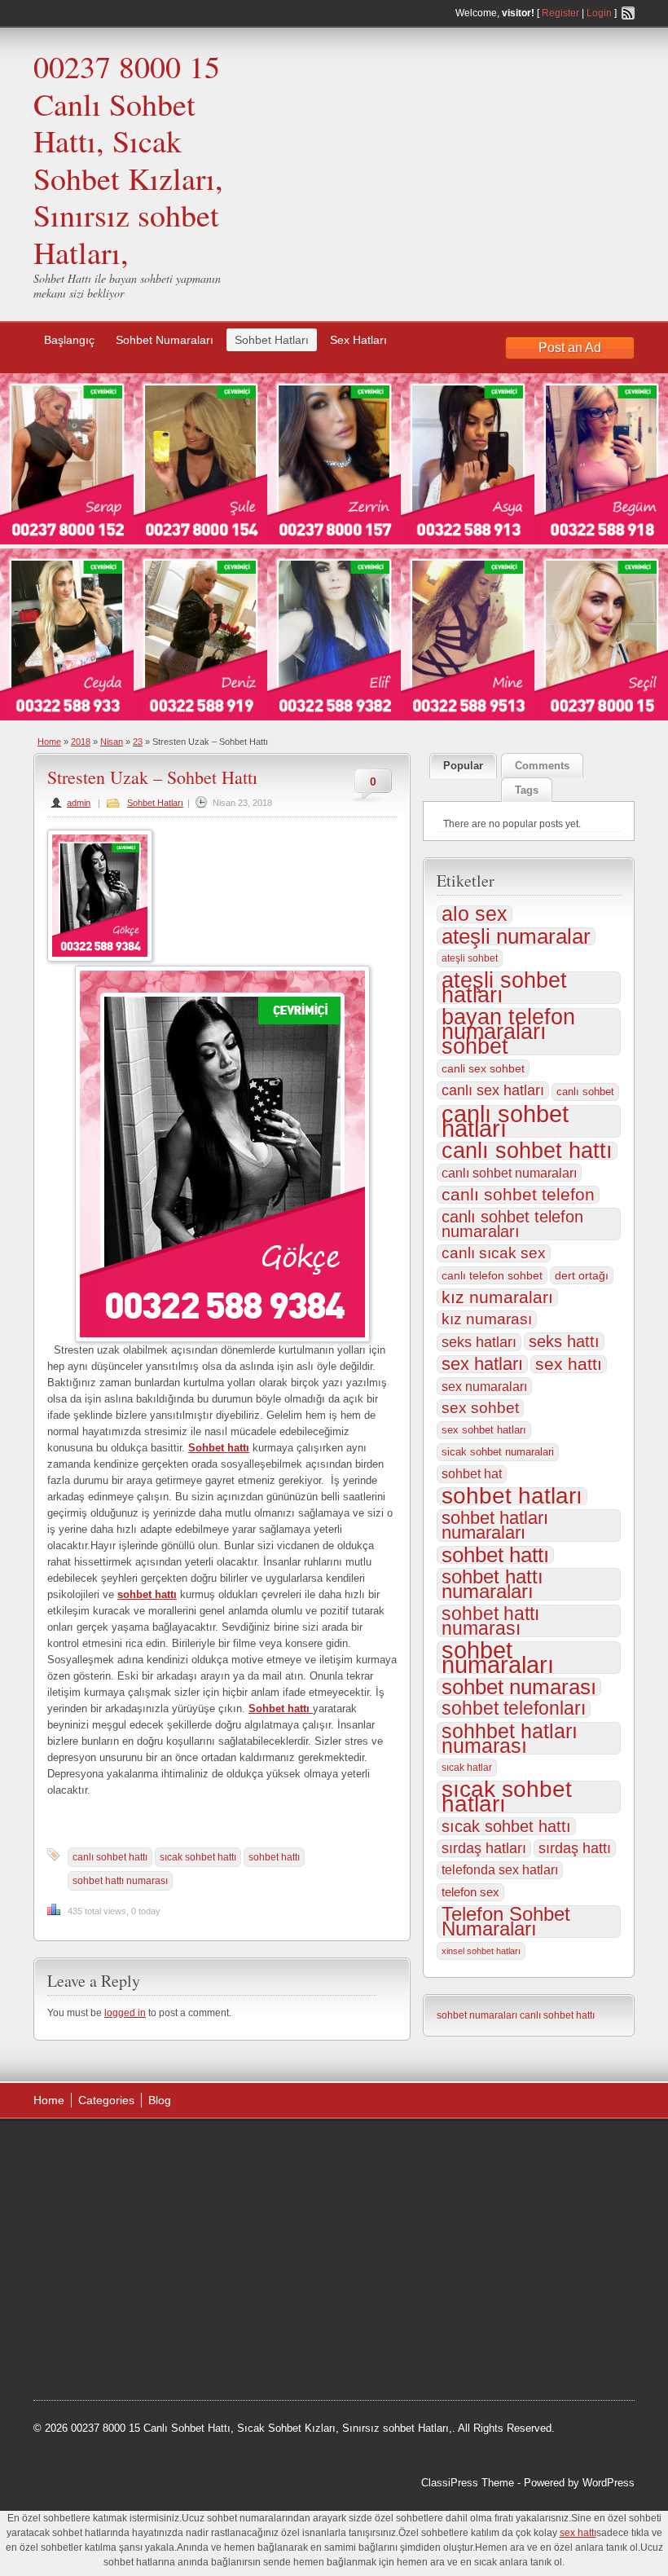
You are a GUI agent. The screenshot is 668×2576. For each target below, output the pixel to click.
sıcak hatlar (467, 1768)
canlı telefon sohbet (492, 1275)
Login (599, 13)
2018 (81, 742)
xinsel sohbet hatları (481, 1951)
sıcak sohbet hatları (507, 1797)
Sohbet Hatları (272, 340)
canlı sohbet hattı (110, 1857)
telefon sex (470, 1892)
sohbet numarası (519, 1687)
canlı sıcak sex (494, 1253)
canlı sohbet (585, 1092)
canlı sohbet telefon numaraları (512, 1224)
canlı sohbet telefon (518, 1195)
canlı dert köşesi (114, 2274)
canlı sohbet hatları (505, 1121)
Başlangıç (69, 340)
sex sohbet (480, 1408)
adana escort (79, 2151)
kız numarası (487, 1319)
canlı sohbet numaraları (509, 1173)
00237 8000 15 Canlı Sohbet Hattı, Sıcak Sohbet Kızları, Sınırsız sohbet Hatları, (128, 159)
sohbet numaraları (498, 1658)
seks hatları (479, 1342)
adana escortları (158, 2151)
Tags (527, 790)
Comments (542, 766)
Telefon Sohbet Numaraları (506, 1922)
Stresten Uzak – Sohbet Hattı (152, 777)
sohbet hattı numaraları (492, 1584)
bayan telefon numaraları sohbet (508, 1032)
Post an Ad (570, 348)
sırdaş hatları (484, 1848)
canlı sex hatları (493, 1090)
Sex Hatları (358, 340)
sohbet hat (472, 1474)
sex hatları (482, 1364)
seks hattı (564, 1341)
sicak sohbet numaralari (498, 1452)
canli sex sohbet (483, 1068)
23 (138, 742)
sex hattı (569, 1364)
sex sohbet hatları (484, 1430)
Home (49, 742)
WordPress (609, 2483)
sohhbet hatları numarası (510, 1738)
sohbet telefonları (514, 1709)
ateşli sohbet (470, 958)
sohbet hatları (512, 1496)
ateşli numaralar (516, 936)
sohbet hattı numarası (120, 1881)
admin (79, 803)
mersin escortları (115, 2315)
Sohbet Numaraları (165, 340)
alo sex (475, 914)
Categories (106, 2100)
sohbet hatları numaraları (495, 1526)
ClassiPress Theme (468, 2483)
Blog (160, 2100)
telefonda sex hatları (500, 1870)
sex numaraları (484, 1386)
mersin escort (116, 2336)
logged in (125, 2013)
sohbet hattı (274, 1857)
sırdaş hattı (575, 1848)
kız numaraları (497, 1297)
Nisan (112, 742)
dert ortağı (582, 1275)
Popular (463, 766)
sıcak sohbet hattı (198, 1857)
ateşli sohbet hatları (504, 988)
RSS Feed (628, 13)
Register (560, 13)
